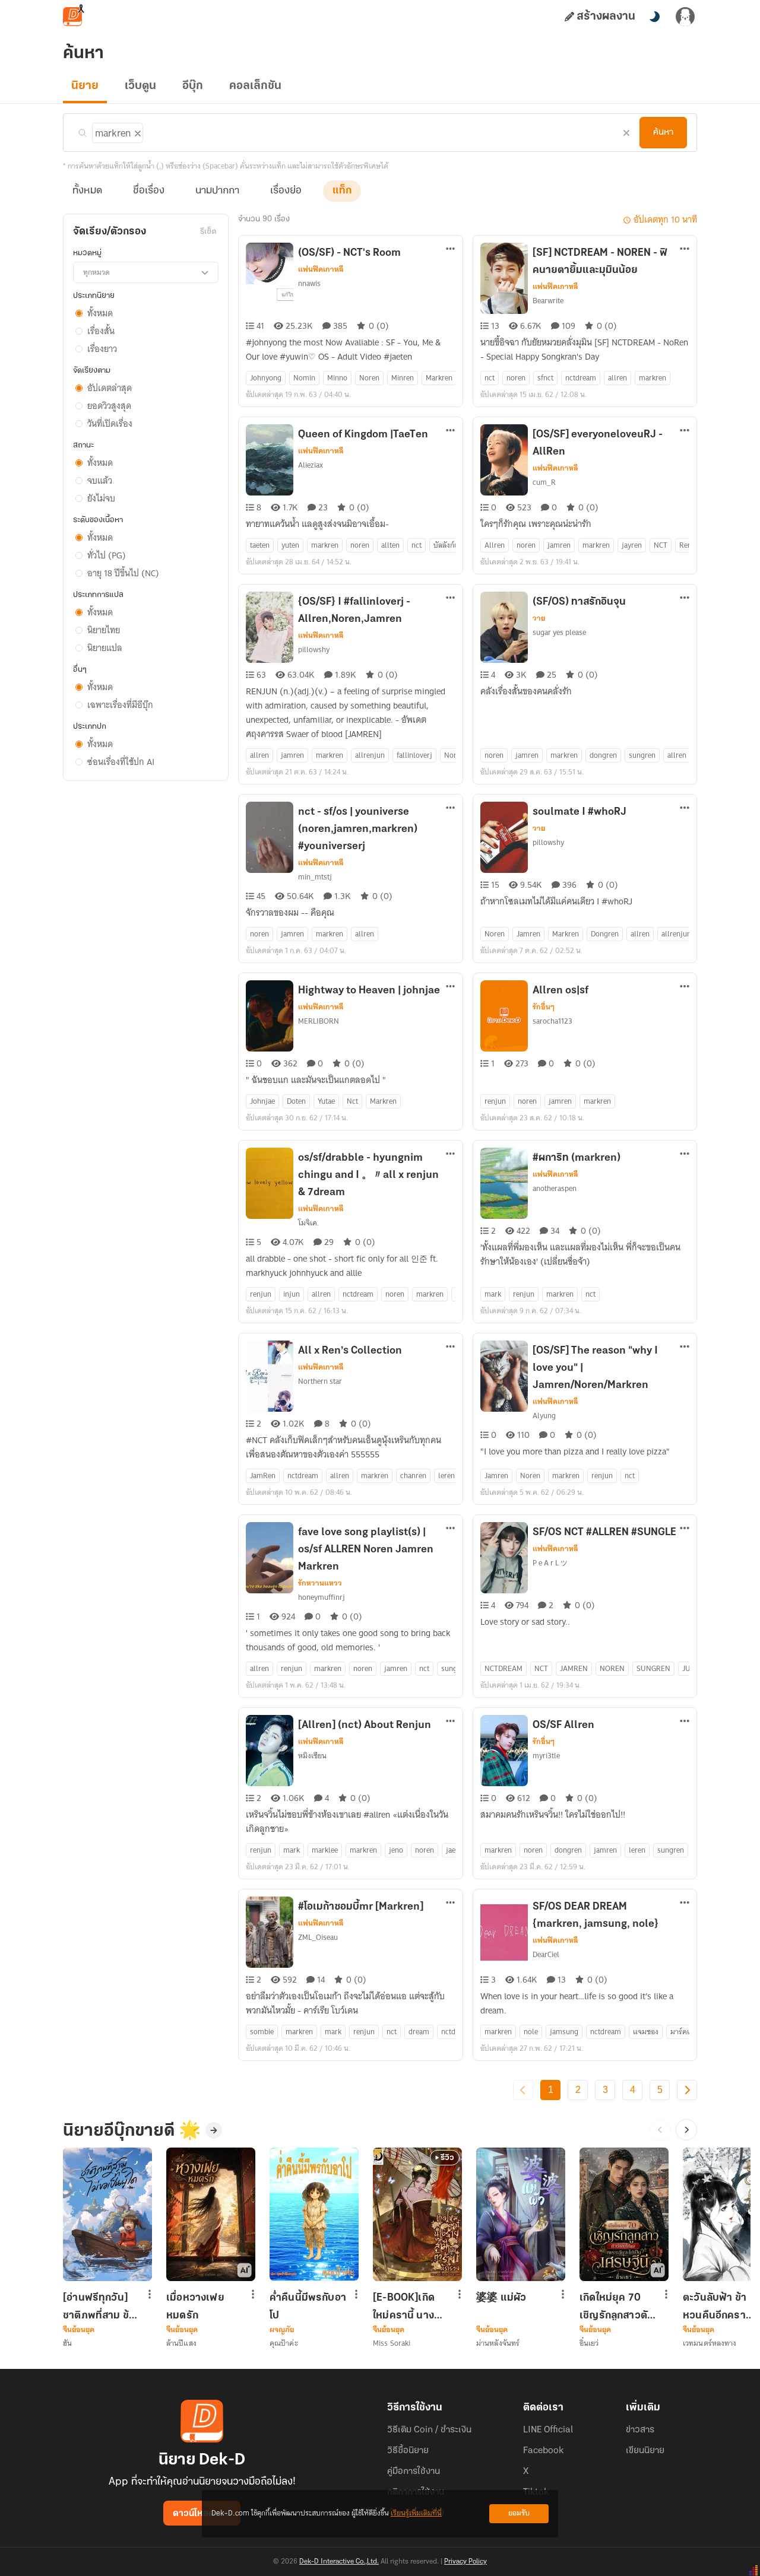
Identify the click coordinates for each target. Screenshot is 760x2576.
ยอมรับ (519, 2513)
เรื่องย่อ (286, 191)
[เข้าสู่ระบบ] (685, 17)
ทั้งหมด (87, 191)
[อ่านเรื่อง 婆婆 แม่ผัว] (521, 2214)
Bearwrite (548, 301)
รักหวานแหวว (320, 1583)
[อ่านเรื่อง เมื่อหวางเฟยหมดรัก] (211, 2214)
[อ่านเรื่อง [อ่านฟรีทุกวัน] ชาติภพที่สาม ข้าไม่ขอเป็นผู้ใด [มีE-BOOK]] (107, 2214)
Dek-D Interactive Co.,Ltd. (339, 2562)
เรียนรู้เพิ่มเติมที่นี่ (416, 2513)
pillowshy (314, 649)
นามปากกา (217, 191)
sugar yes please (559, 632)
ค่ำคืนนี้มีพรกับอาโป (308, 2307)
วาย (539, 618)
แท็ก (342, 191)
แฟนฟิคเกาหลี (321, 269)
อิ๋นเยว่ (589, 2343)
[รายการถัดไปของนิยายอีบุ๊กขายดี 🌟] (686, 2130)
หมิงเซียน (312, 1756)
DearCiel (546, 1954)
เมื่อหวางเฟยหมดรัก (195, 2307)
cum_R (544, 482)
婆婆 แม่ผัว (501, 2298)
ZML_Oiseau (318, 1937)
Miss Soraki (392, 2343)
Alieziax (311, 465)
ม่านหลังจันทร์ (498, 2343)
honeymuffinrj (322, 1597)
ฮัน (67, 2343)
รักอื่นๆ (544, 1007)
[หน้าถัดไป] (687, 2090)
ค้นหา (663, 132)
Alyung (544, 1416)
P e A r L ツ (550, 1563)
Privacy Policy (465, 2562)
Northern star (320, 1381)
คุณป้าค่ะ (284, 2343)
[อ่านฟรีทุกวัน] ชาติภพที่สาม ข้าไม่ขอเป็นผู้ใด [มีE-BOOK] (99, 2307)
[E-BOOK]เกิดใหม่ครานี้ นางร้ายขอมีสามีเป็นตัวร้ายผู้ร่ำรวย (409, 2307)
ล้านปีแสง (181, 2343)
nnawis (309, 283)
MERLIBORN (319, 1021)
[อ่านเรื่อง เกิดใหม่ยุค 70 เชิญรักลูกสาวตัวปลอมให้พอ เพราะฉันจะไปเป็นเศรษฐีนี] (624, 2214)
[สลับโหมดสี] (654, 17)
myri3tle (546, 1756)
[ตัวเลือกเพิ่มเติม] (451, 250)
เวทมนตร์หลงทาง (710, 2343)
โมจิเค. (308, 1223)
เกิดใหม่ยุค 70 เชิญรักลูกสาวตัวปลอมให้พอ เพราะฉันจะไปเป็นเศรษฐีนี (616, 2307)
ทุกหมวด (96, 272)
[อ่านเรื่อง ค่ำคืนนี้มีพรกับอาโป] (314, 2214)
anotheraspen (555, 1188)
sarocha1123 (552, 1021)
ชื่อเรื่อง (149, 191)
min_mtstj (315, 877)
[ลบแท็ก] (137, 131)
